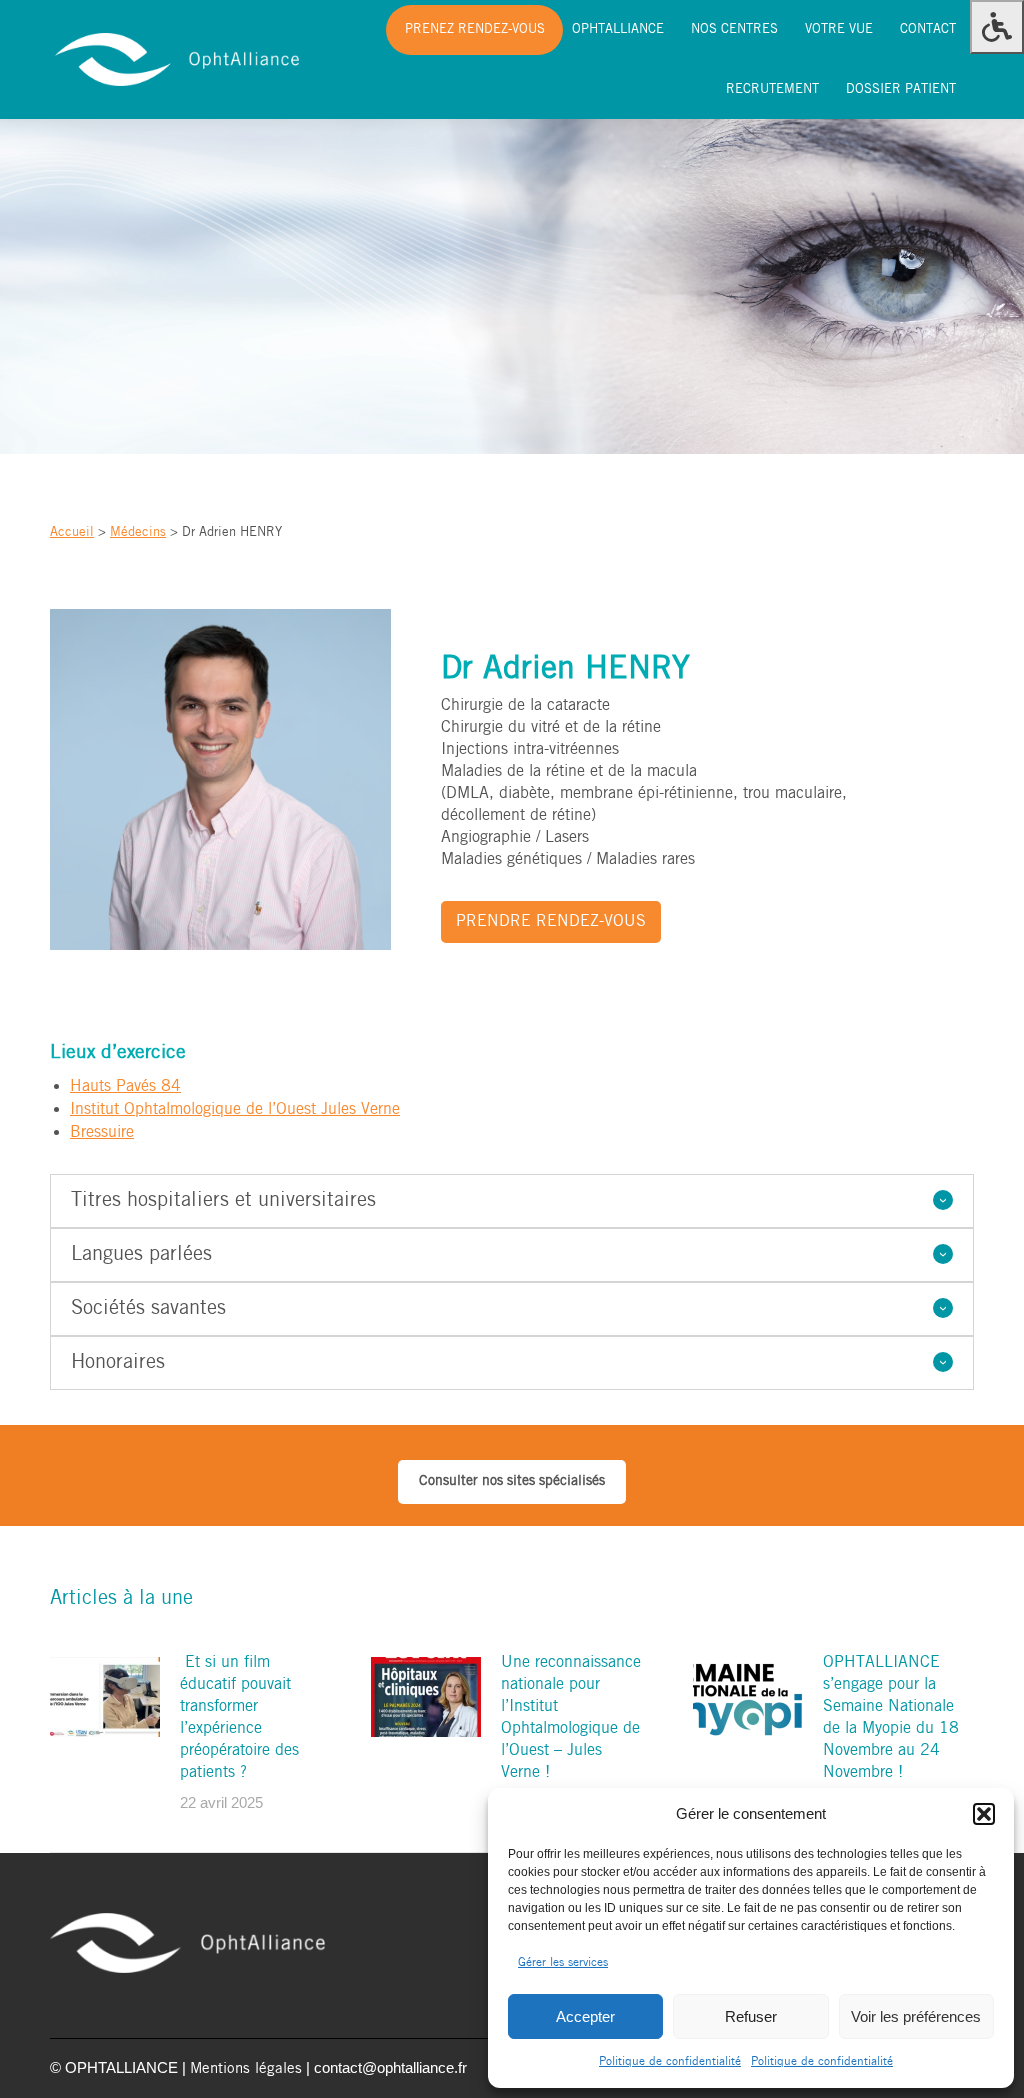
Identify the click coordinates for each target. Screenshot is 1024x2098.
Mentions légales (246, 2069)
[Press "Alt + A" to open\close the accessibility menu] (997, 27)
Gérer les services (563, 1962)
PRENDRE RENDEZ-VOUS (551, 921)
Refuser (751, 2016)
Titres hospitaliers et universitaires (223, 1201)
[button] (984, 1814)
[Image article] (105, 1697)
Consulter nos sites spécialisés (512, 1481)
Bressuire (102, 1132)
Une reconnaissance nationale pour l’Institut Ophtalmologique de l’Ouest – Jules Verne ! (571, 1717)
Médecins (138, 532)
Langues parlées (141, 1255)
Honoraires (118, 1363)
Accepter (585, 2016)
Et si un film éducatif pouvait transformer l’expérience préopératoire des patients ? (239, 1717)
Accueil (72, 532)
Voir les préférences (916, 2016)
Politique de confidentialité (670, 2061)
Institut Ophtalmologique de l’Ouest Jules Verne (235, 1109)
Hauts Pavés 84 (125, 1086)
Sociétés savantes (148, 1309)
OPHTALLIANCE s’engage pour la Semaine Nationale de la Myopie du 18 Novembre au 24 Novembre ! (891, 1717)
